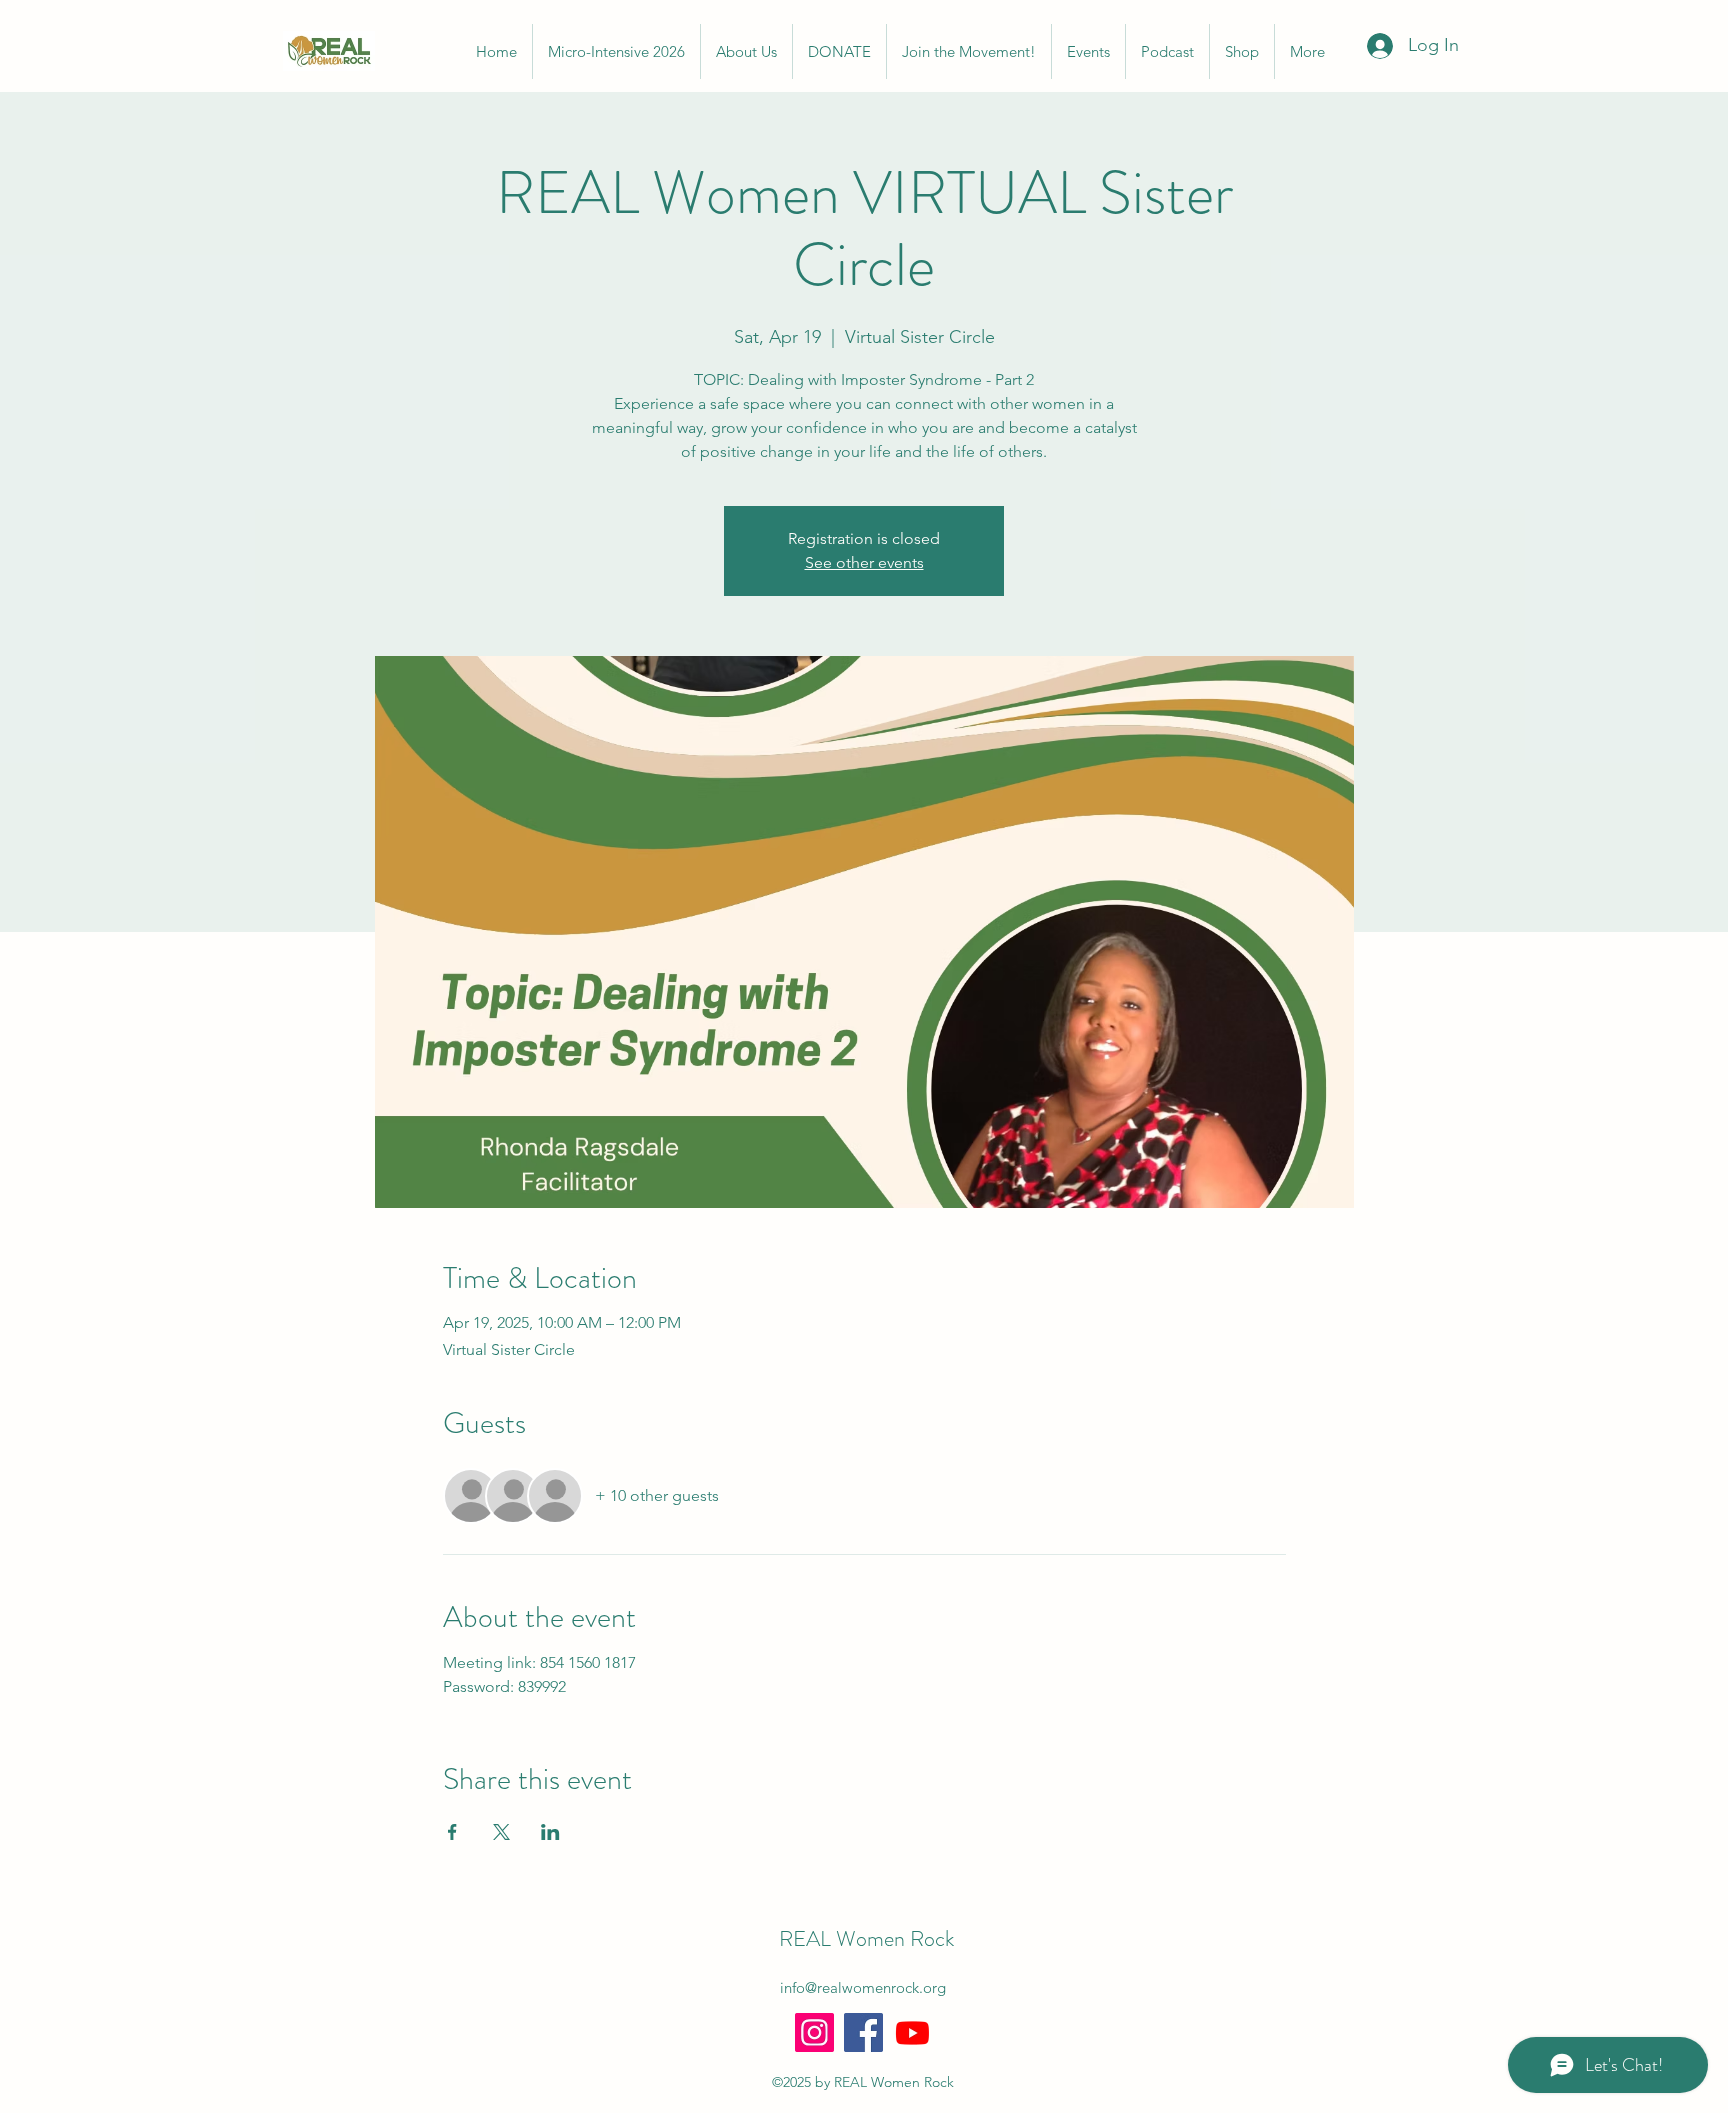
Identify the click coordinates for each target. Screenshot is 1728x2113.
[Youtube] (912, 2032)
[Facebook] (863, 2032)
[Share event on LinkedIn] (550, 1832)
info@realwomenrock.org (863, 1987)
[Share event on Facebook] (452, 1832)
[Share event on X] (501, 1832)
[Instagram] (814, 2032)
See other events (864, 562)
